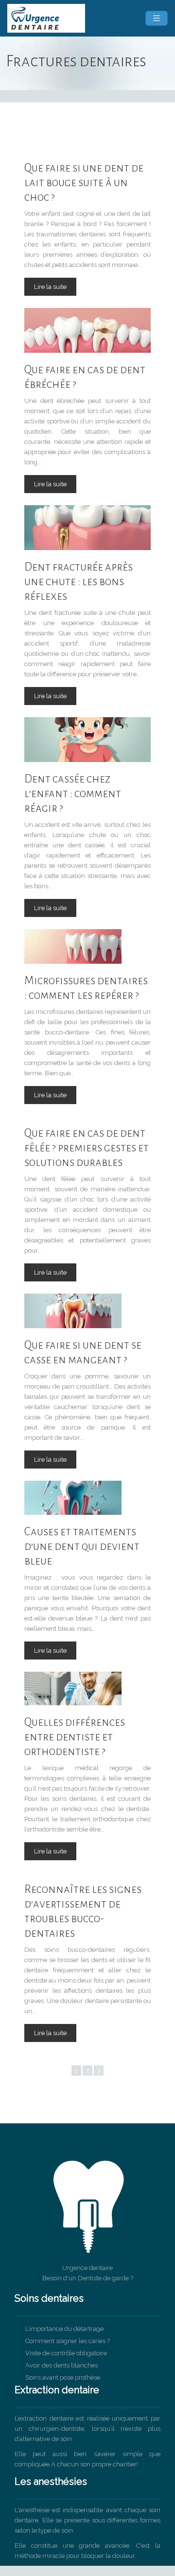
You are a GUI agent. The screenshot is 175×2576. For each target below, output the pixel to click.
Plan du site (88, 2571)
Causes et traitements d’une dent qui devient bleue (82, 1546)
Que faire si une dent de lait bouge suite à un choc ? (84, 182)
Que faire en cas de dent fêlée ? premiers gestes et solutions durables (87, 1148)
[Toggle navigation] (157, 18)
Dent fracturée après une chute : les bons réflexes (79, 582)
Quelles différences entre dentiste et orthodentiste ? (75, 1737)
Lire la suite (50, 287)
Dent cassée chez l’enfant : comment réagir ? (73, 793)
